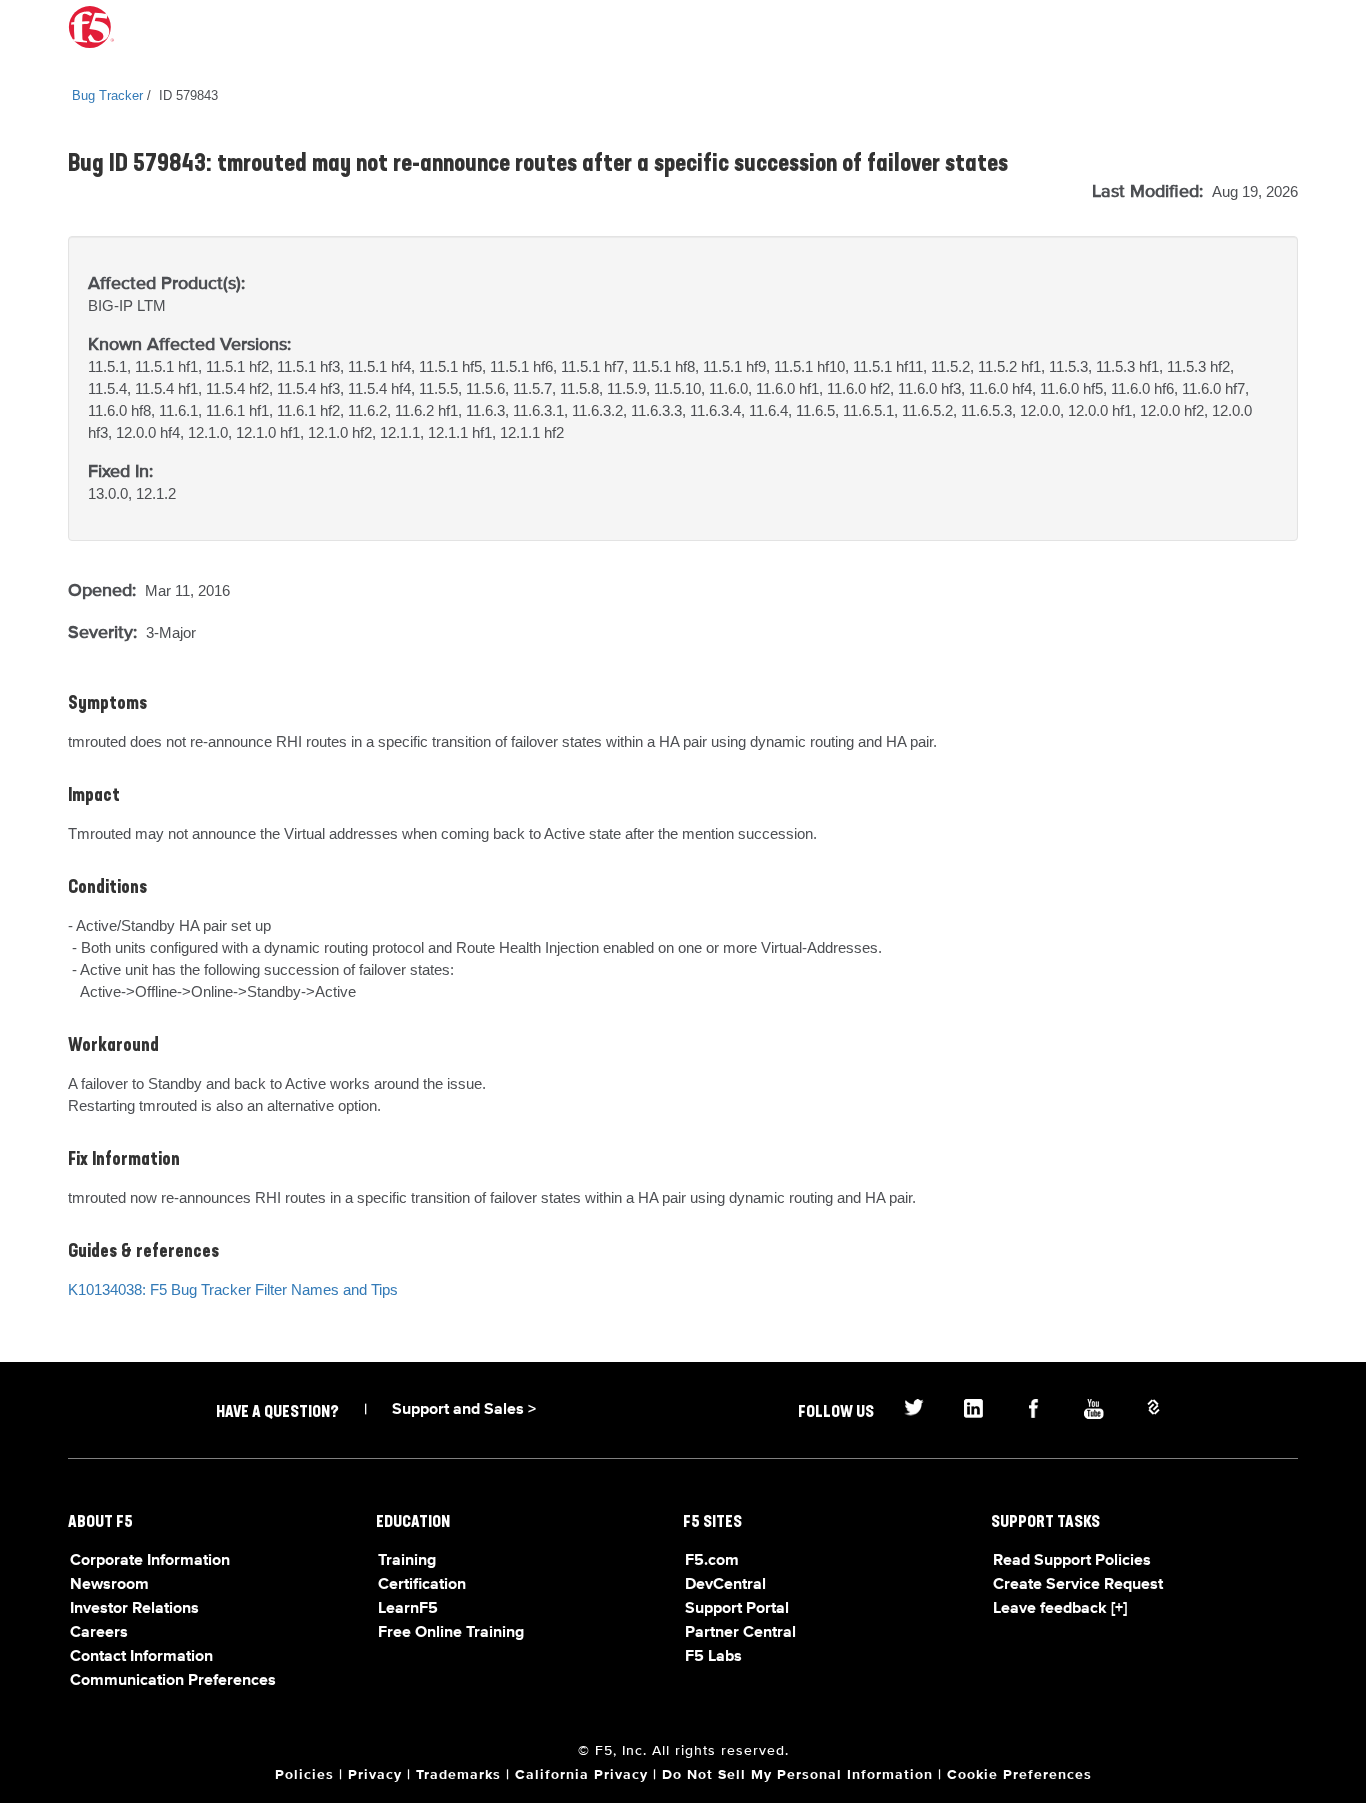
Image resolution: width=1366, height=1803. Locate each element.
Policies (304, 1775)
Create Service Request (1078, 1585)
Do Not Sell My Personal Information (797, 1775)
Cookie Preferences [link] (1019, 1775)
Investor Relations (134, 1609)
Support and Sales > (464, 1410)
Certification (422, 1585)
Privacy (375, 1775)
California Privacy (581, 1775)
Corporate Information (150, 1561)
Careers (99, 1633)
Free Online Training (451, 1633)
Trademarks (458, 1775)
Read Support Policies (1072, 1561)
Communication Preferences (173, 1681)
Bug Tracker (107, 95)
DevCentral (725, 1585)
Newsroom (109, 1585)
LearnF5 (408, 1609)
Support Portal (737, 1609)
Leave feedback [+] (1060, 1609)
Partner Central (740, 1633)
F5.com (712, 1561)
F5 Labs (713, 1657)
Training (407, 1561)
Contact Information (141, 1657)
